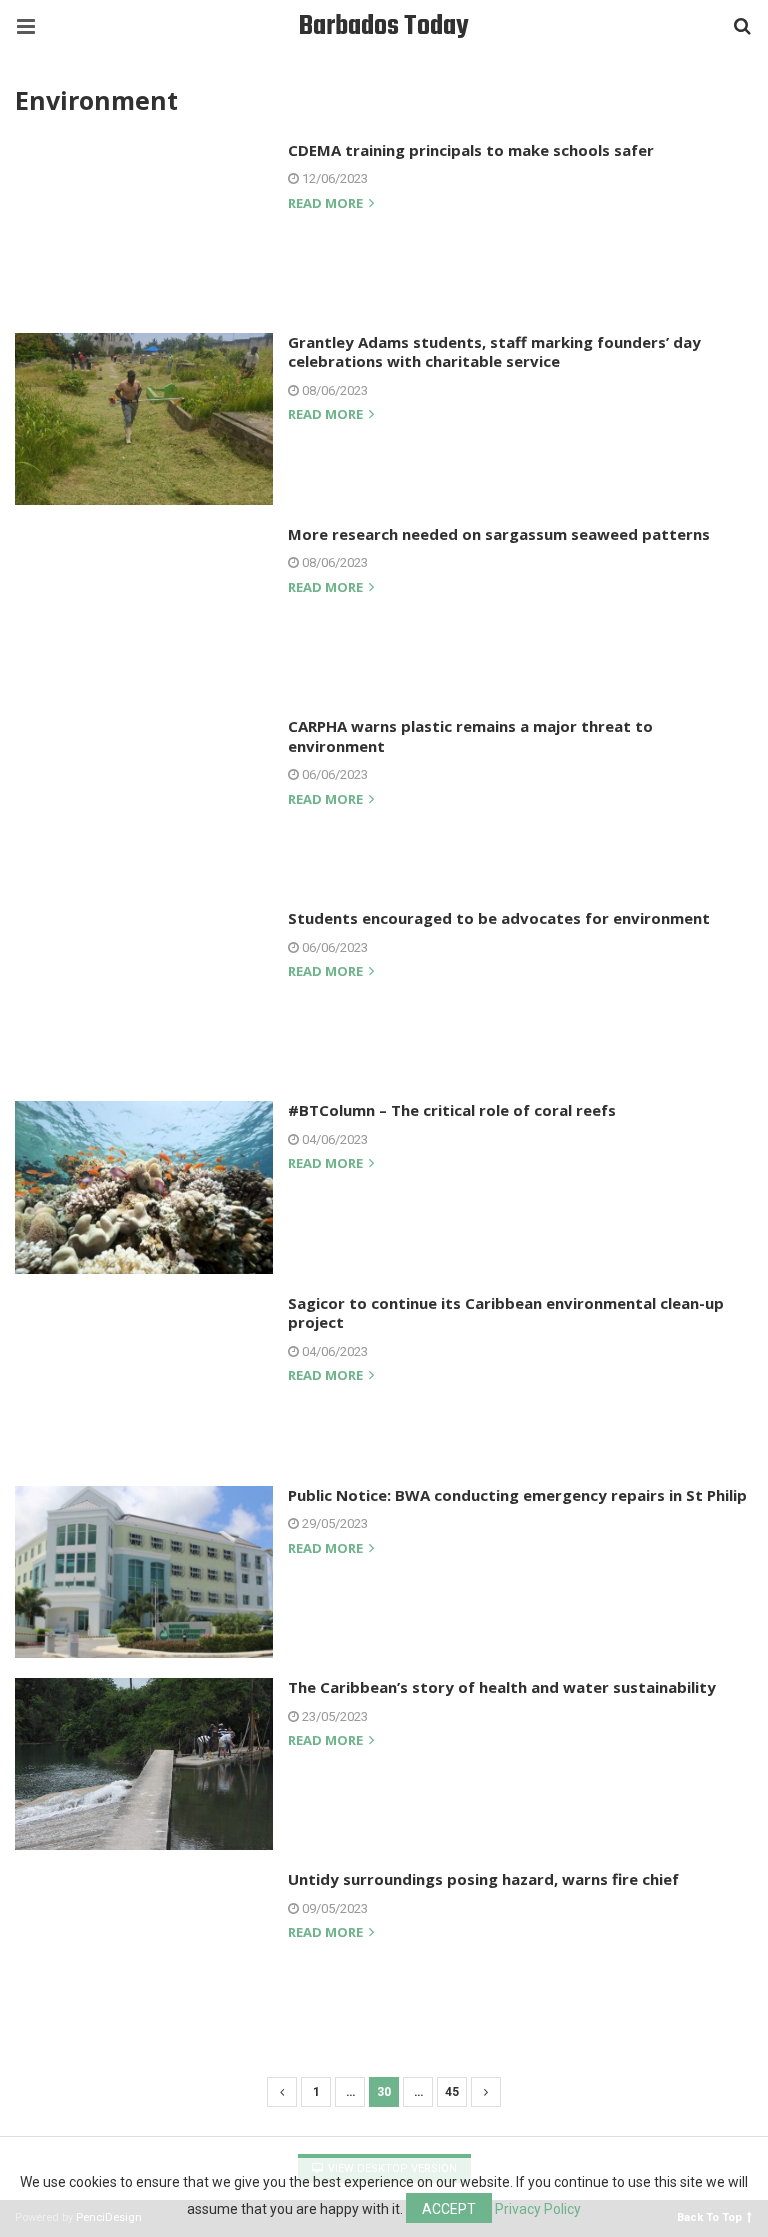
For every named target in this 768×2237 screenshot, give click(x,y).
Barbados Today (384, 26)
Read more (327, 204)
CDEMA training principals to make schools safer (471, 150)
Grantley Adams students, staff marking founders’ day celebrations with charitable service (494, 352)
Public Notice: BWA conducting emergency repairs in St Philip (517, 1495)
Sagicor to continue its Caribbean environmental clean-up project (506, 1313)
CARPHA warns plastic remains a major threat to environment (470, 736)
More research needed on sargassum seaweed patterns (499, 534)
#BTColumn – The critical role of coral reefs (452, 1110)
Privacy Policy (538, 2209)
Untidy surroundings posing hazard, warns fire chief (483, 1879)
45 (452, 2092)
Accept (449, 2209)
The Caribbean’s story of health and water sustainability (502, 1687)
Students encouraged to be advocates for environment (499, 918)
